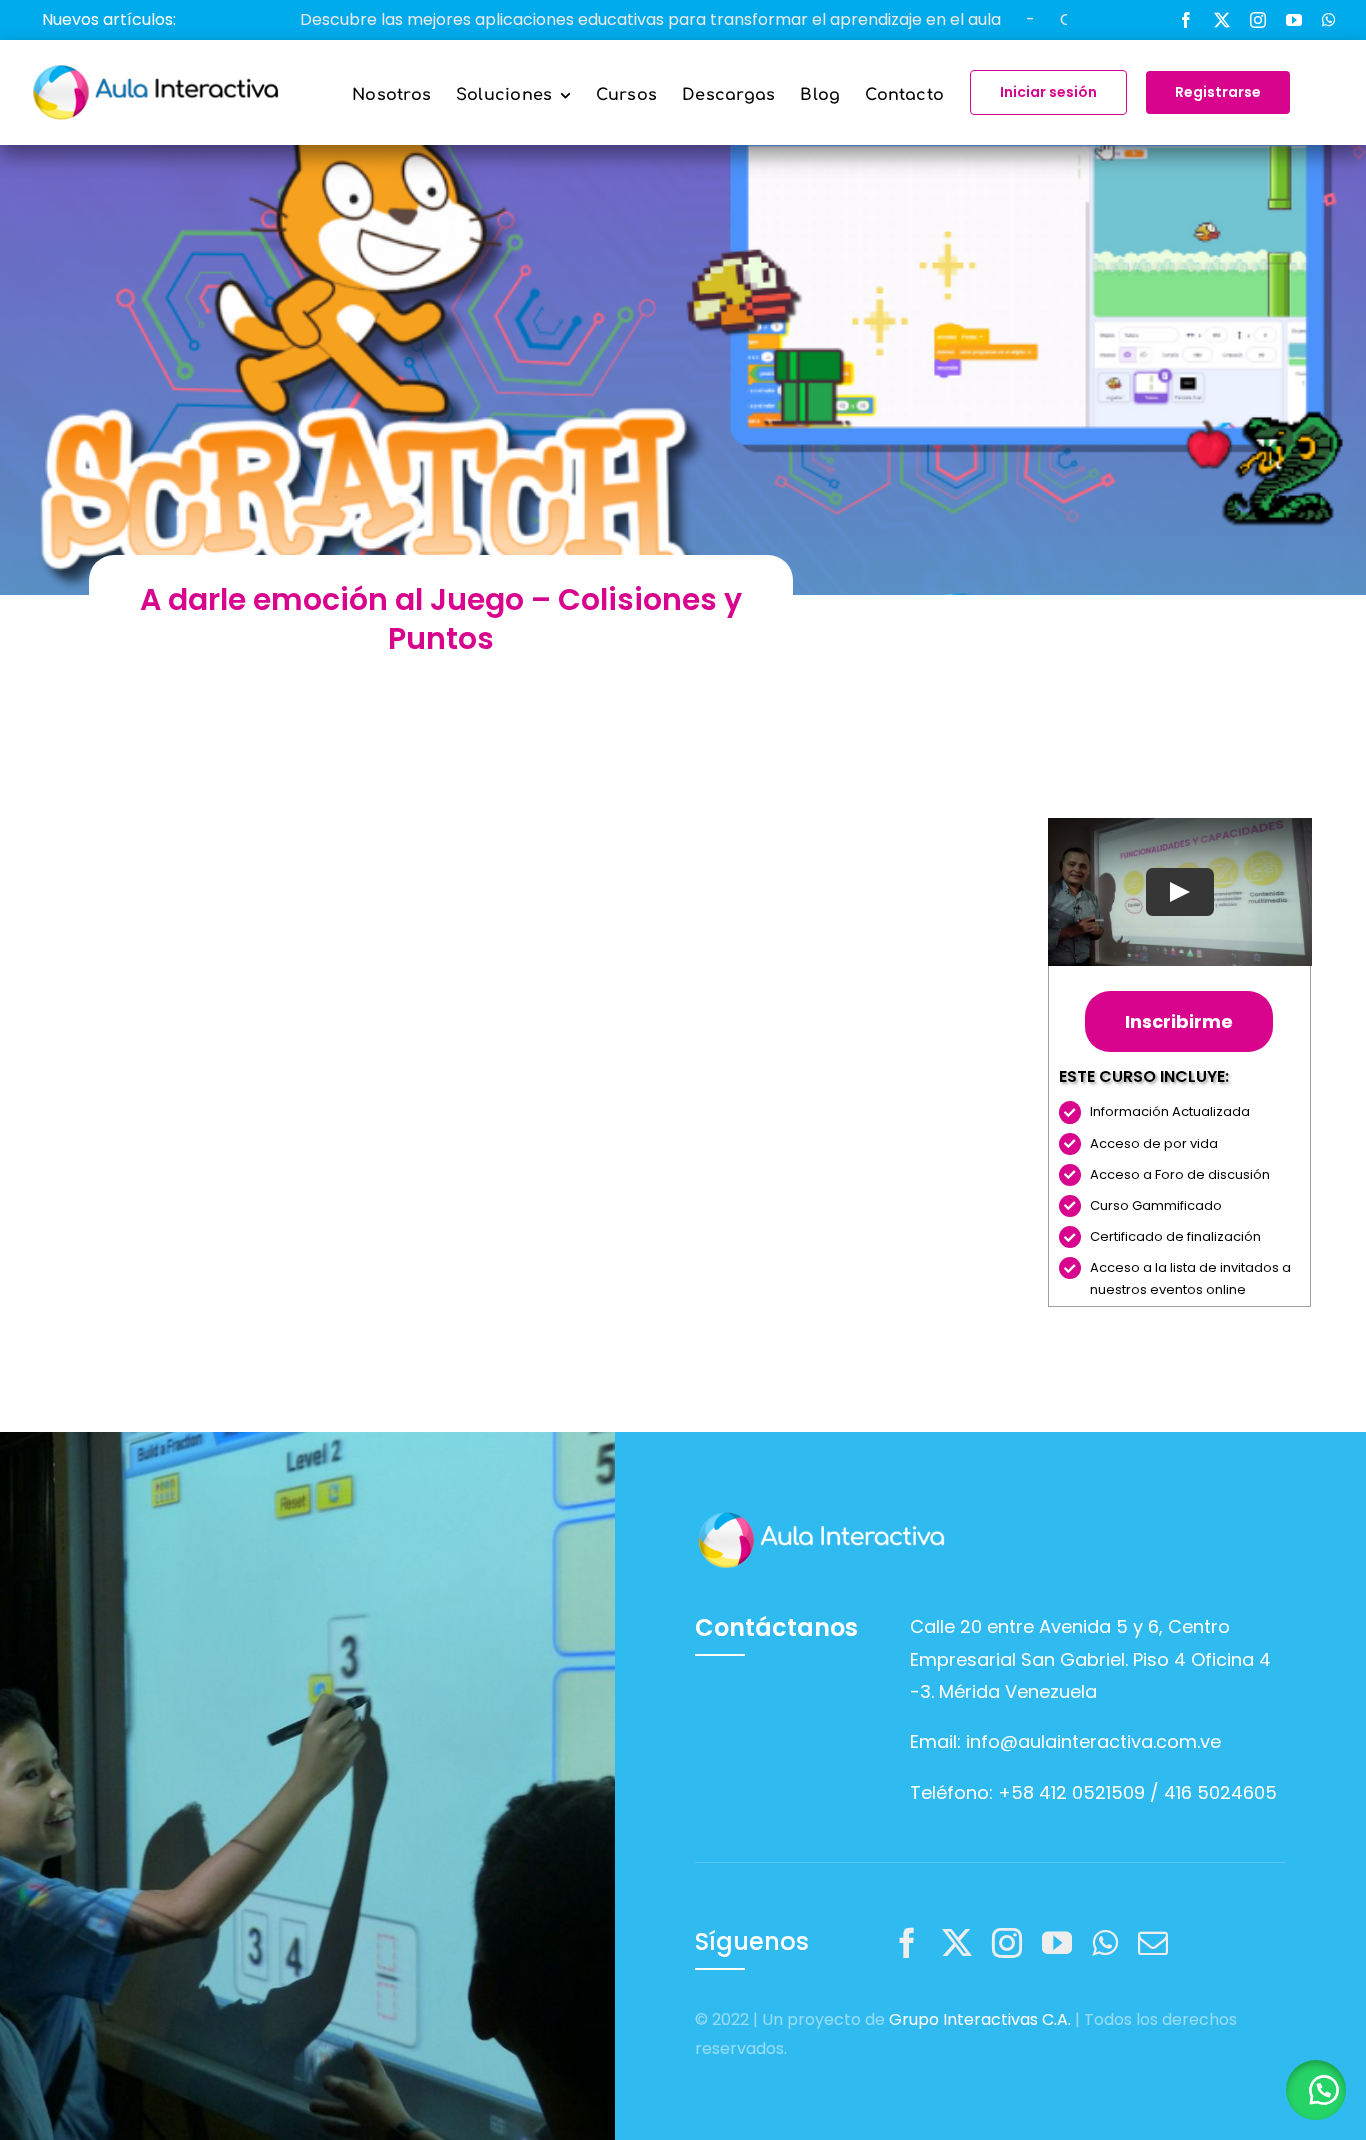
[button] (1316, 2090)
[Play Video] (1179, 892)
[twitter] (1222, 20)
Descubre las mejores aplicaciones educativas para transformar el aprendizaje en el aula (567, 19)
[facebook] (1186, 20)
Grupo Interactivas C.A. (980, 2019)
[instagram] (1258, 20)
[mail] (1153, 1943)
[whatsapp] (1329, 20)
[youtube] (1294, 20)
